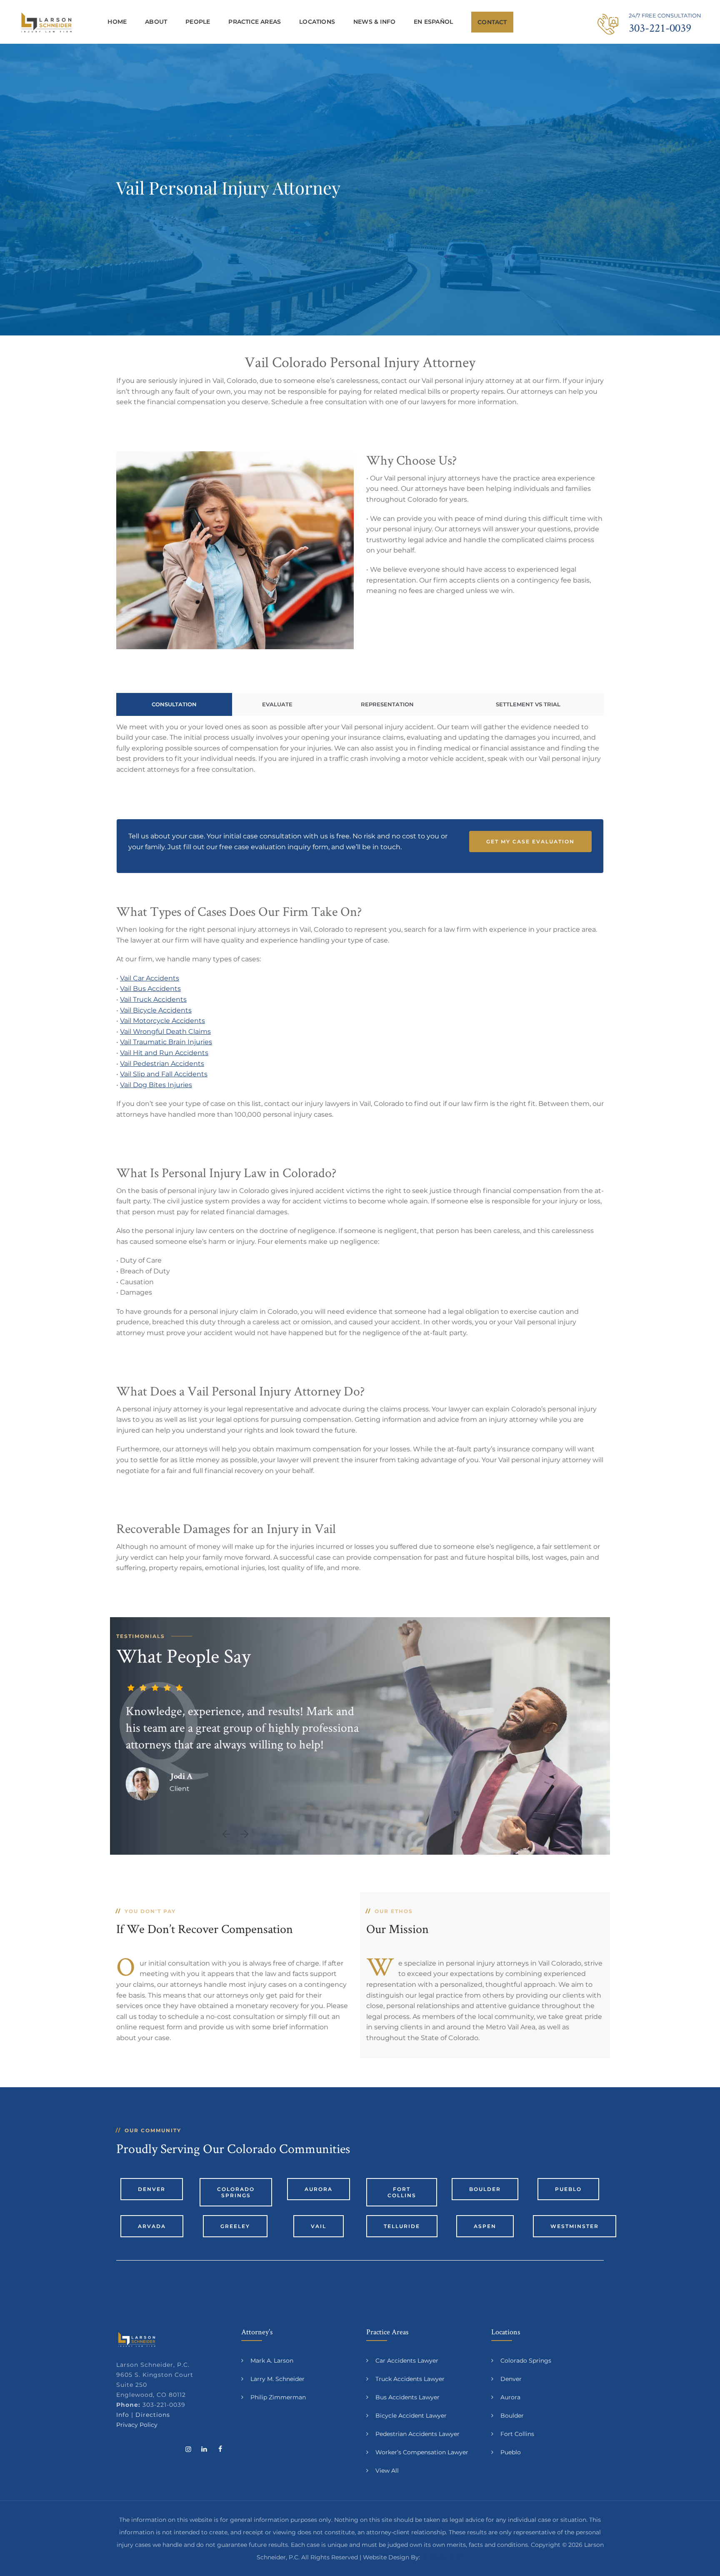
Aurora (319, 2189)
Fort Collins (402, 2192)
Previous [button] (229, 1834)
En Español (433, 22)
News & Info (374, 22)
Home (117, 22)
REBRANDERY (443, 2557)
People (198, 22)
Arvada (152, 2226)
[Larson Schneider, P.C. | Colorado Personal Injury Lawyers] (46, 22)
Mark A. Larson (272, 2361)
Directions (153, 2415)
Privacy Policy (137, 2425)
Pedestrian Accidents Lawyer (417, 2434)
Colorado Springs (236, 2192)
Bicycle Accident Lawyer (411, 2416)
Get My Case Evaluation (530, 842)
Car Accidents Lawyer (407, 2361)
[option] (235, 1735)
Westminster (575, 2226)
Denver (152, 2189)
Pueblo (568, 2189)
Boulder (485, 2189)
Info (123, 2415)
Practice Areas (255, 22)
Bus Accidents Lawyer (407, 2397)
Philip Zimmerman (278, 2397)
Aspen (485, 2226)
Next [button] (245, 1834)
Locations (317, 22)
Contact (492, 22)
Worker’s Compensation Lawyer (422, 2452)
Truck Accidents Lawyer (410, 2379)
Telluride (402, 2226)
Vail (319, 2226)
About (156, 22)
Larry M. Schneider (277, 2379)
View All (387, 2471)
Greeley (235, 2226)
